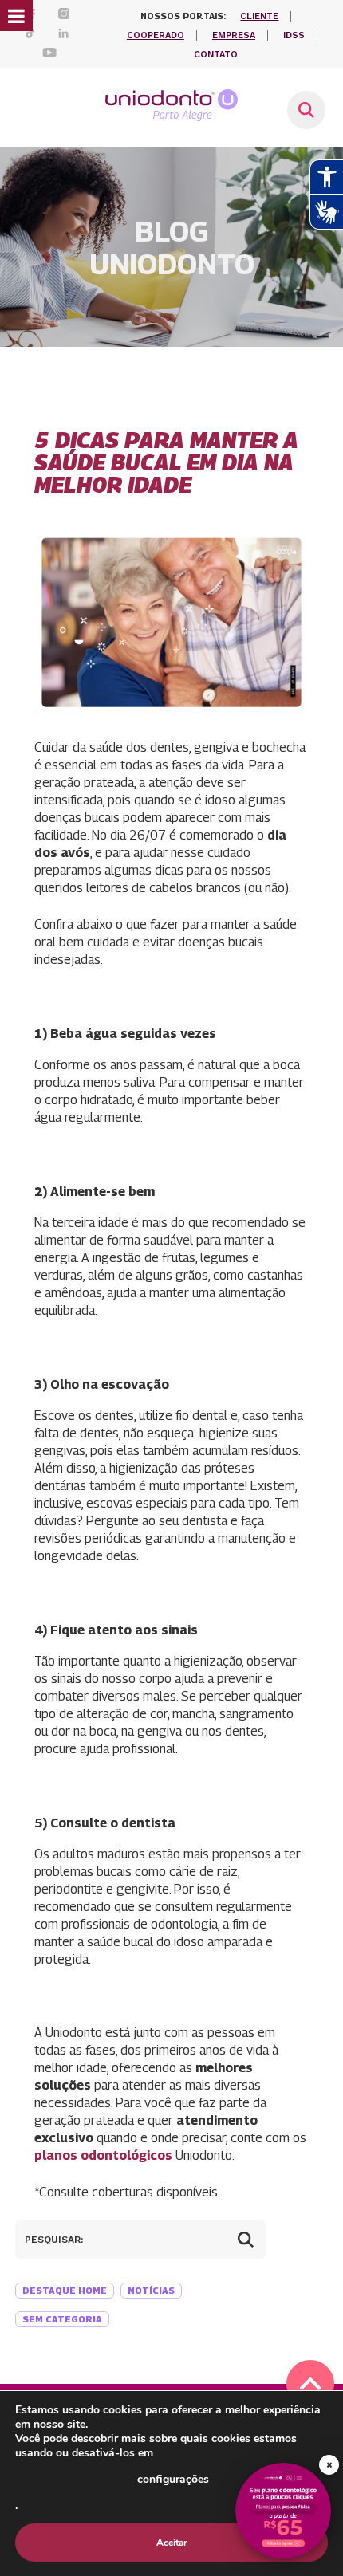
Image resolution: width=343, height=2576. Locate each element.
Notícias (151, 2290)
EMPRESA (234, 35)
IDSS (294, 35)
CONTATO (216, 55)
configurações (173, 2479)
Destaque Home (65, 2290)
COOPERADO (156, 35)
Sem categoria (62, 2319)
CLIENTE (259, 16)
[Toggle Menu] (16, 16)
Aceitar (172, 2543)
